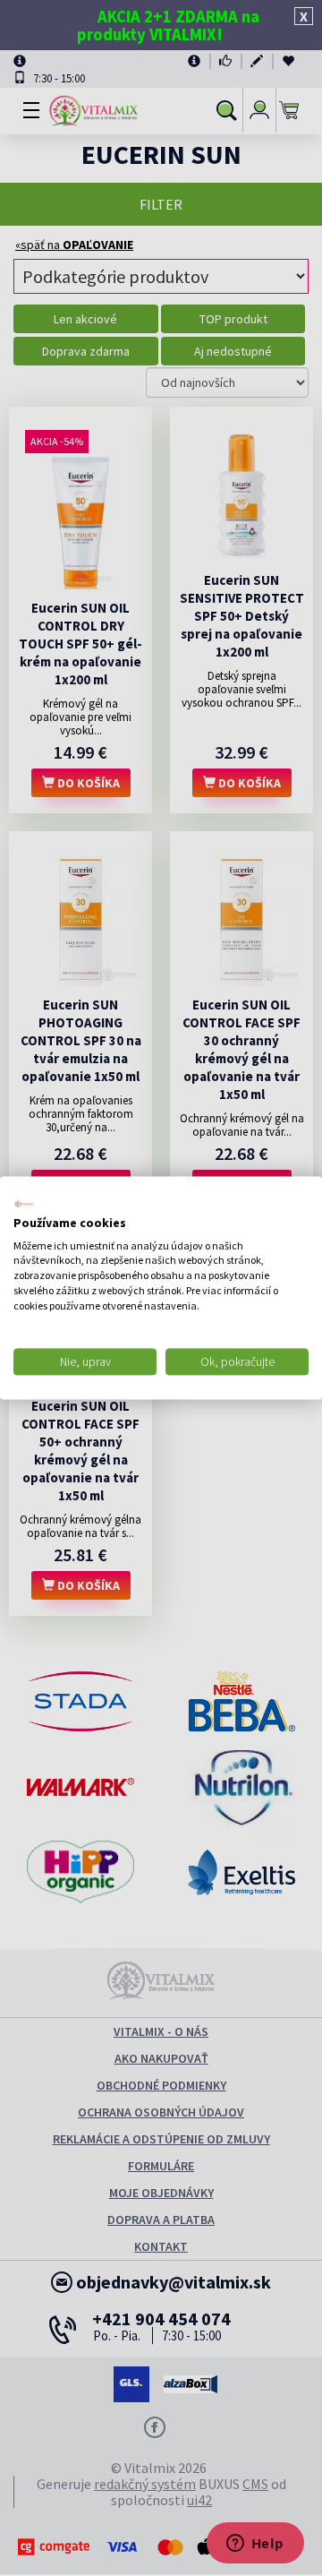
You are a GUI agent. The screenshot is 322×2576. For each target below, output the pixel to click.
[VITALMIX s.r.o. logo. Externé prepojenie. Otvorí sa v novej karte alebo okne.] (24, 1204)
